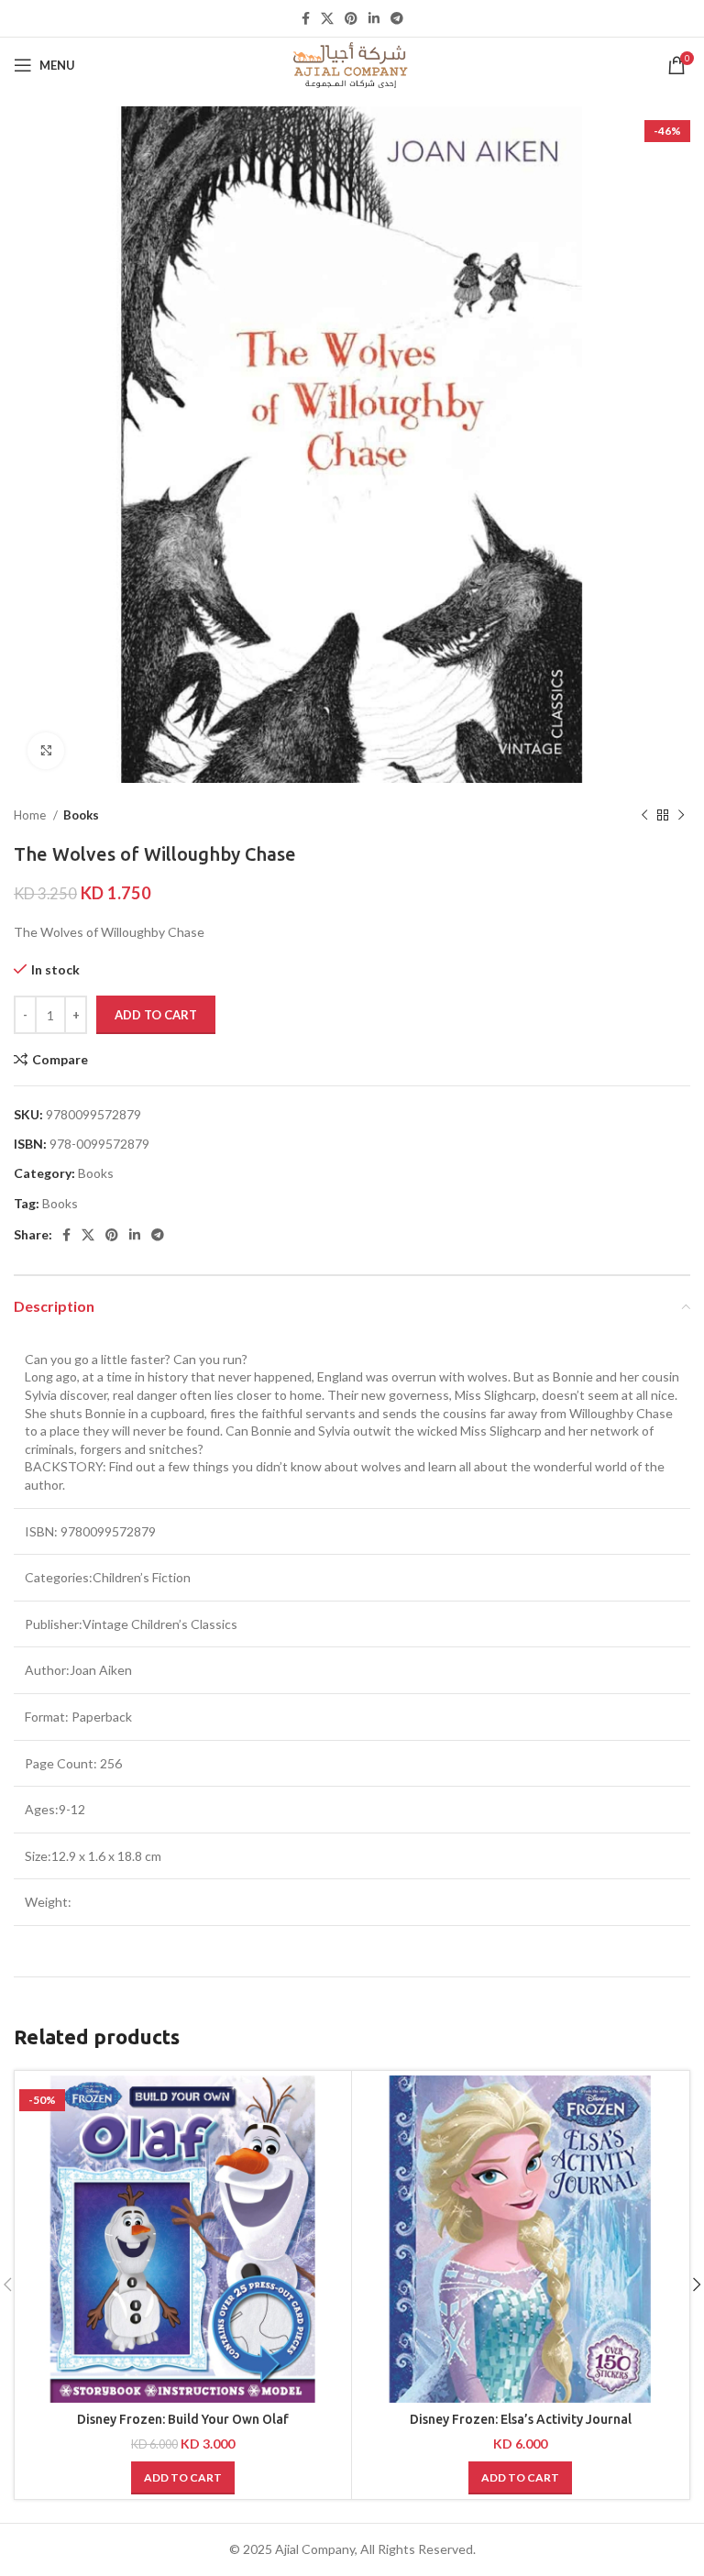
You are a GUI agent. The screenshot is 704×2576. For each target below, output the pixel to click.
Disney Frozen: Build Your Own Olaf (183, 2419)
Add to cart (156, 1015)
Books (81, 815)
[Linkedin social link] (374, 18)
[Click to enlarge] (46, 751)
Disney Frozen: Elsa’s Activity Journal (521, 2419)
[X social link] (327, 18)
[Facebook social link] (306, 18)
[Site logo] (352, 64)
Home (31, 815)
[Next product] (681, 816)
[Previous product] (644, 816)
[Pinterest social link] (351, 18)
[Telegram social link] (397, 18)
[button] (183, 2478)
